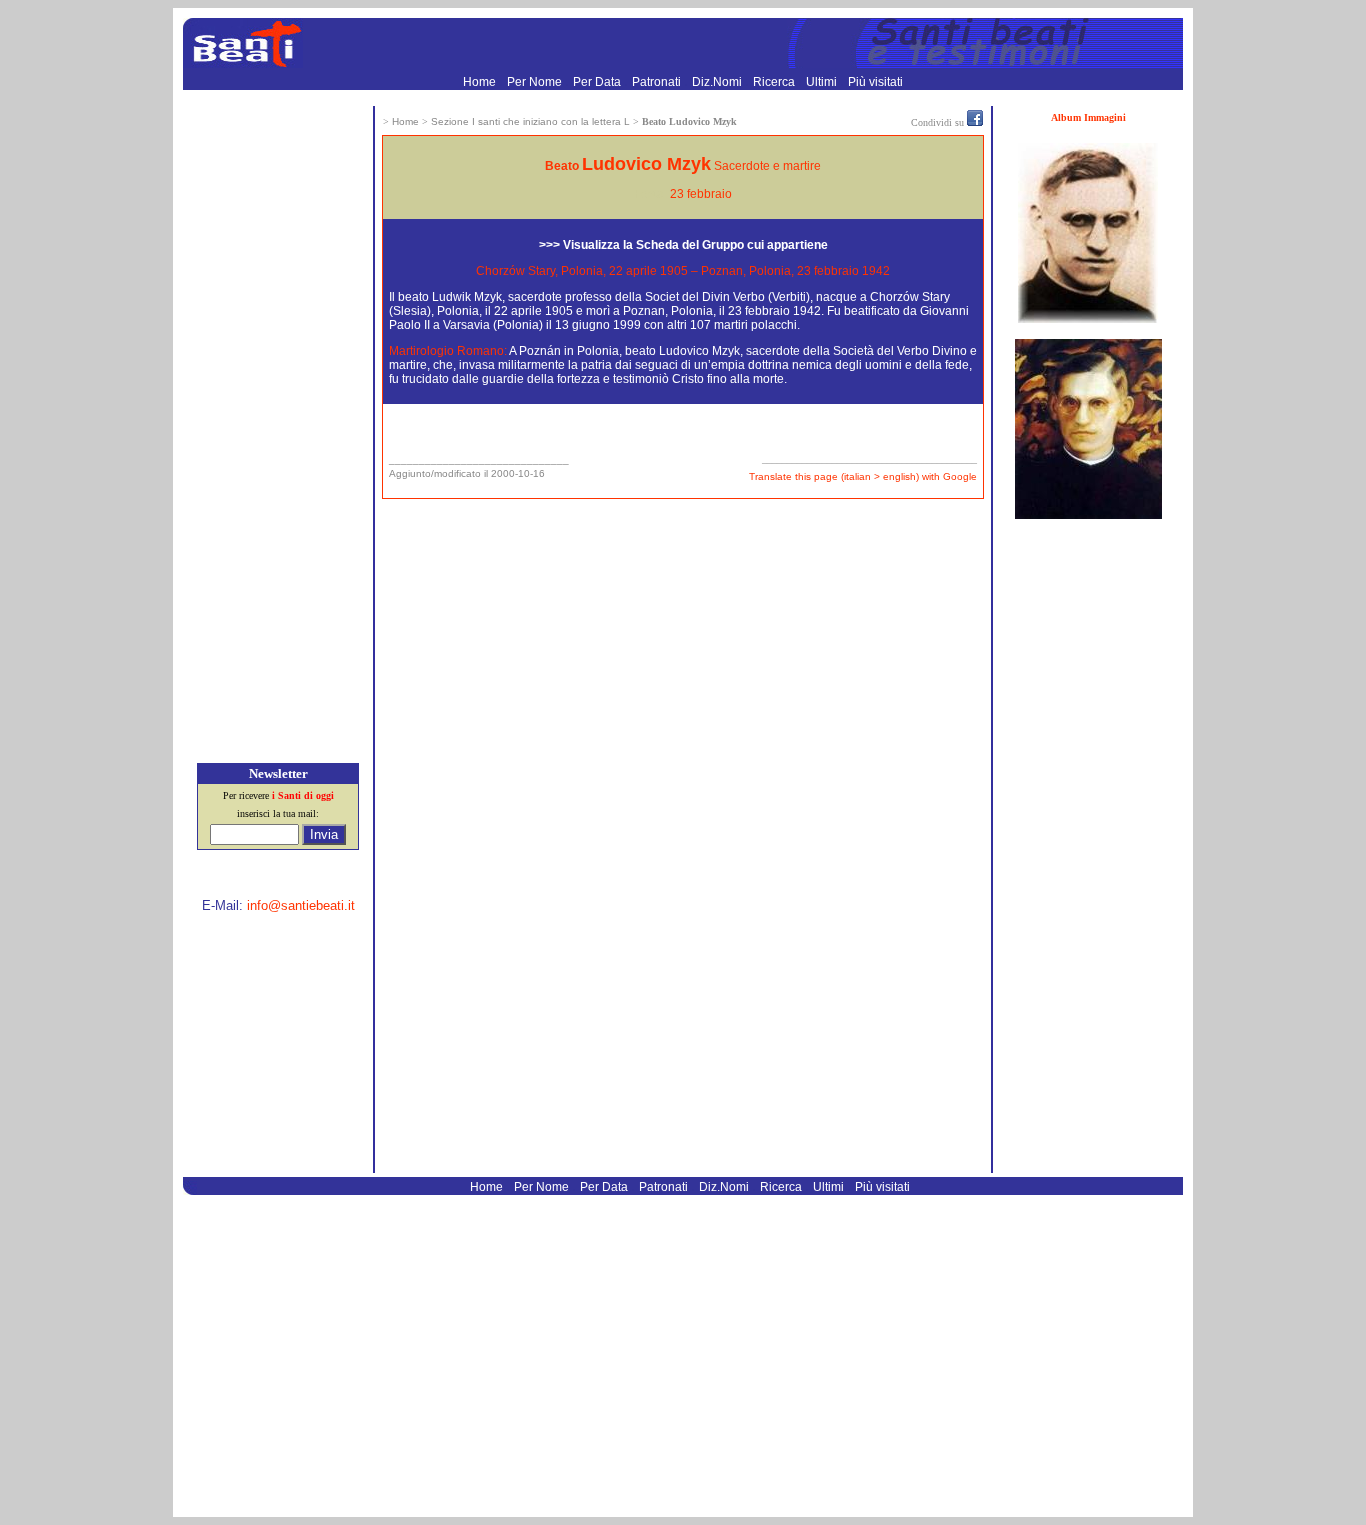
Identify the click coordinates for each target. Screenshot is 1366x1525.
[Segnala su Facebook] (975, 122)
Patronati (658, 82)
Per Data (598, 82)
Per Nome (536, 82)
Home (481, 82)
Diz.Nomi (718, 82)
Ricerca (775, 82)
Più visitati (875, 82)
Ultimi (823, 82)
